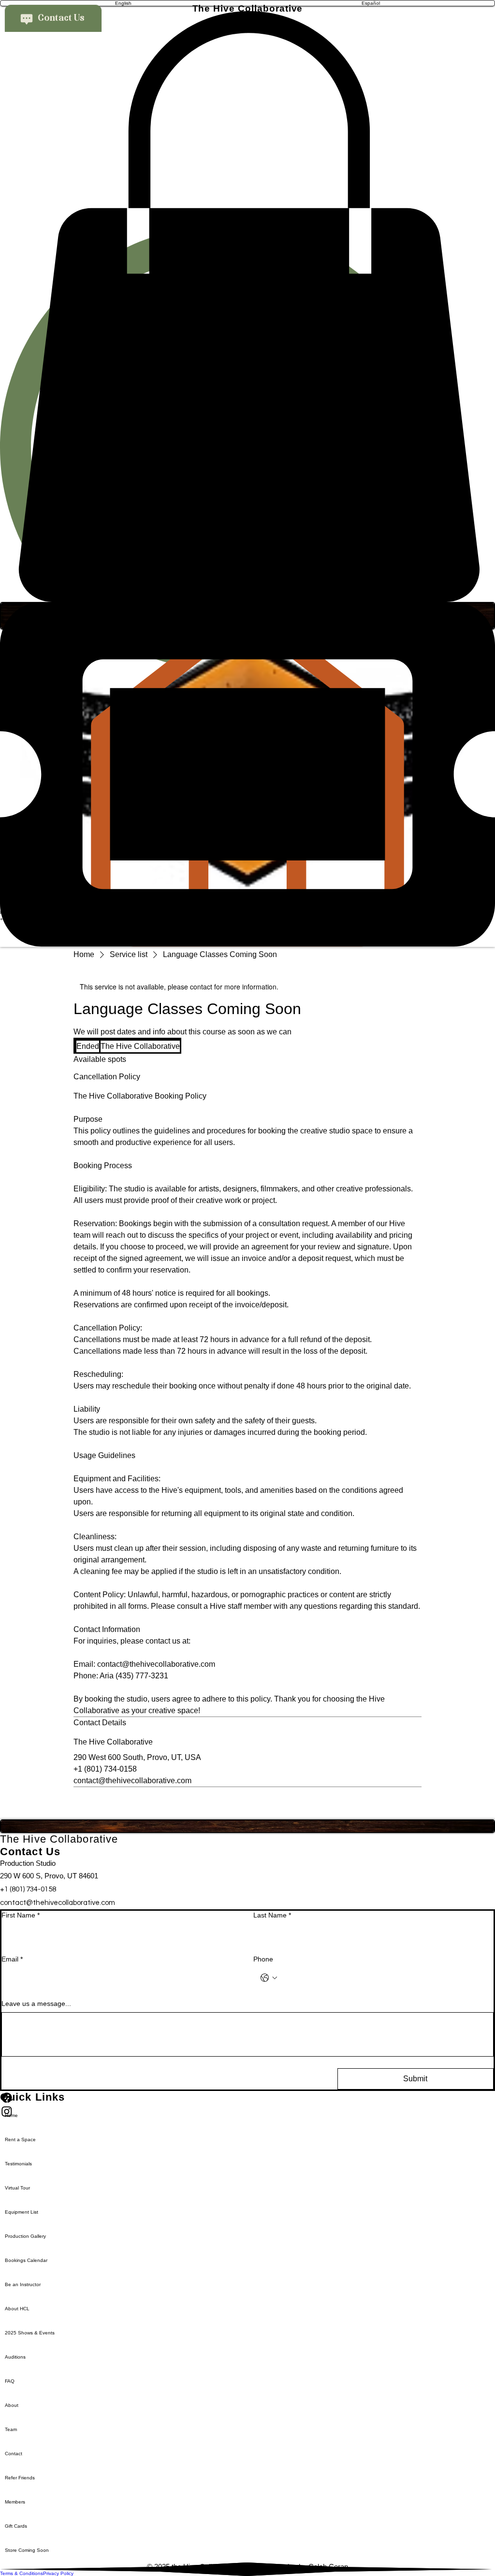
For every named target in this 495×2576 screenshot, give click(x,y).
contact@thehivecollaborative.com (58, 1903)
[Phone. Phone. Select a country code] (269, 1978)
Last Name (272, 1915)
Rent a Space (20, 2140)
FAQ (10, 2381)
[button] (247, 307)
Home (11, 2115)
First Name (21, 1915)
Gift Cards (16, 2526)
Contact (14, 2454)
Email (12, 1959)
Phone (263, 1959)
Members (15, 2502)
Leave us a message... (36, 2004)
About (12, 2405)
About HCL (17, 2309)
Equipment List (22, 2212)
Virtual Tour (17, 2188)
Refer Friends (20, 2478)
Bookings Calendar (26, 2260)
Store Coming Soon (27, 2550)
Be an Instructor (23, 2284)
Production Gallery (25, 2236)
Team (11, 2429)
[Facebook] (247, 2098)
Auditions (15, 2357)
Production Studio (28, 1863)
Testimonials (18, 2164)
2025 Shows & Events (30, 2333)
